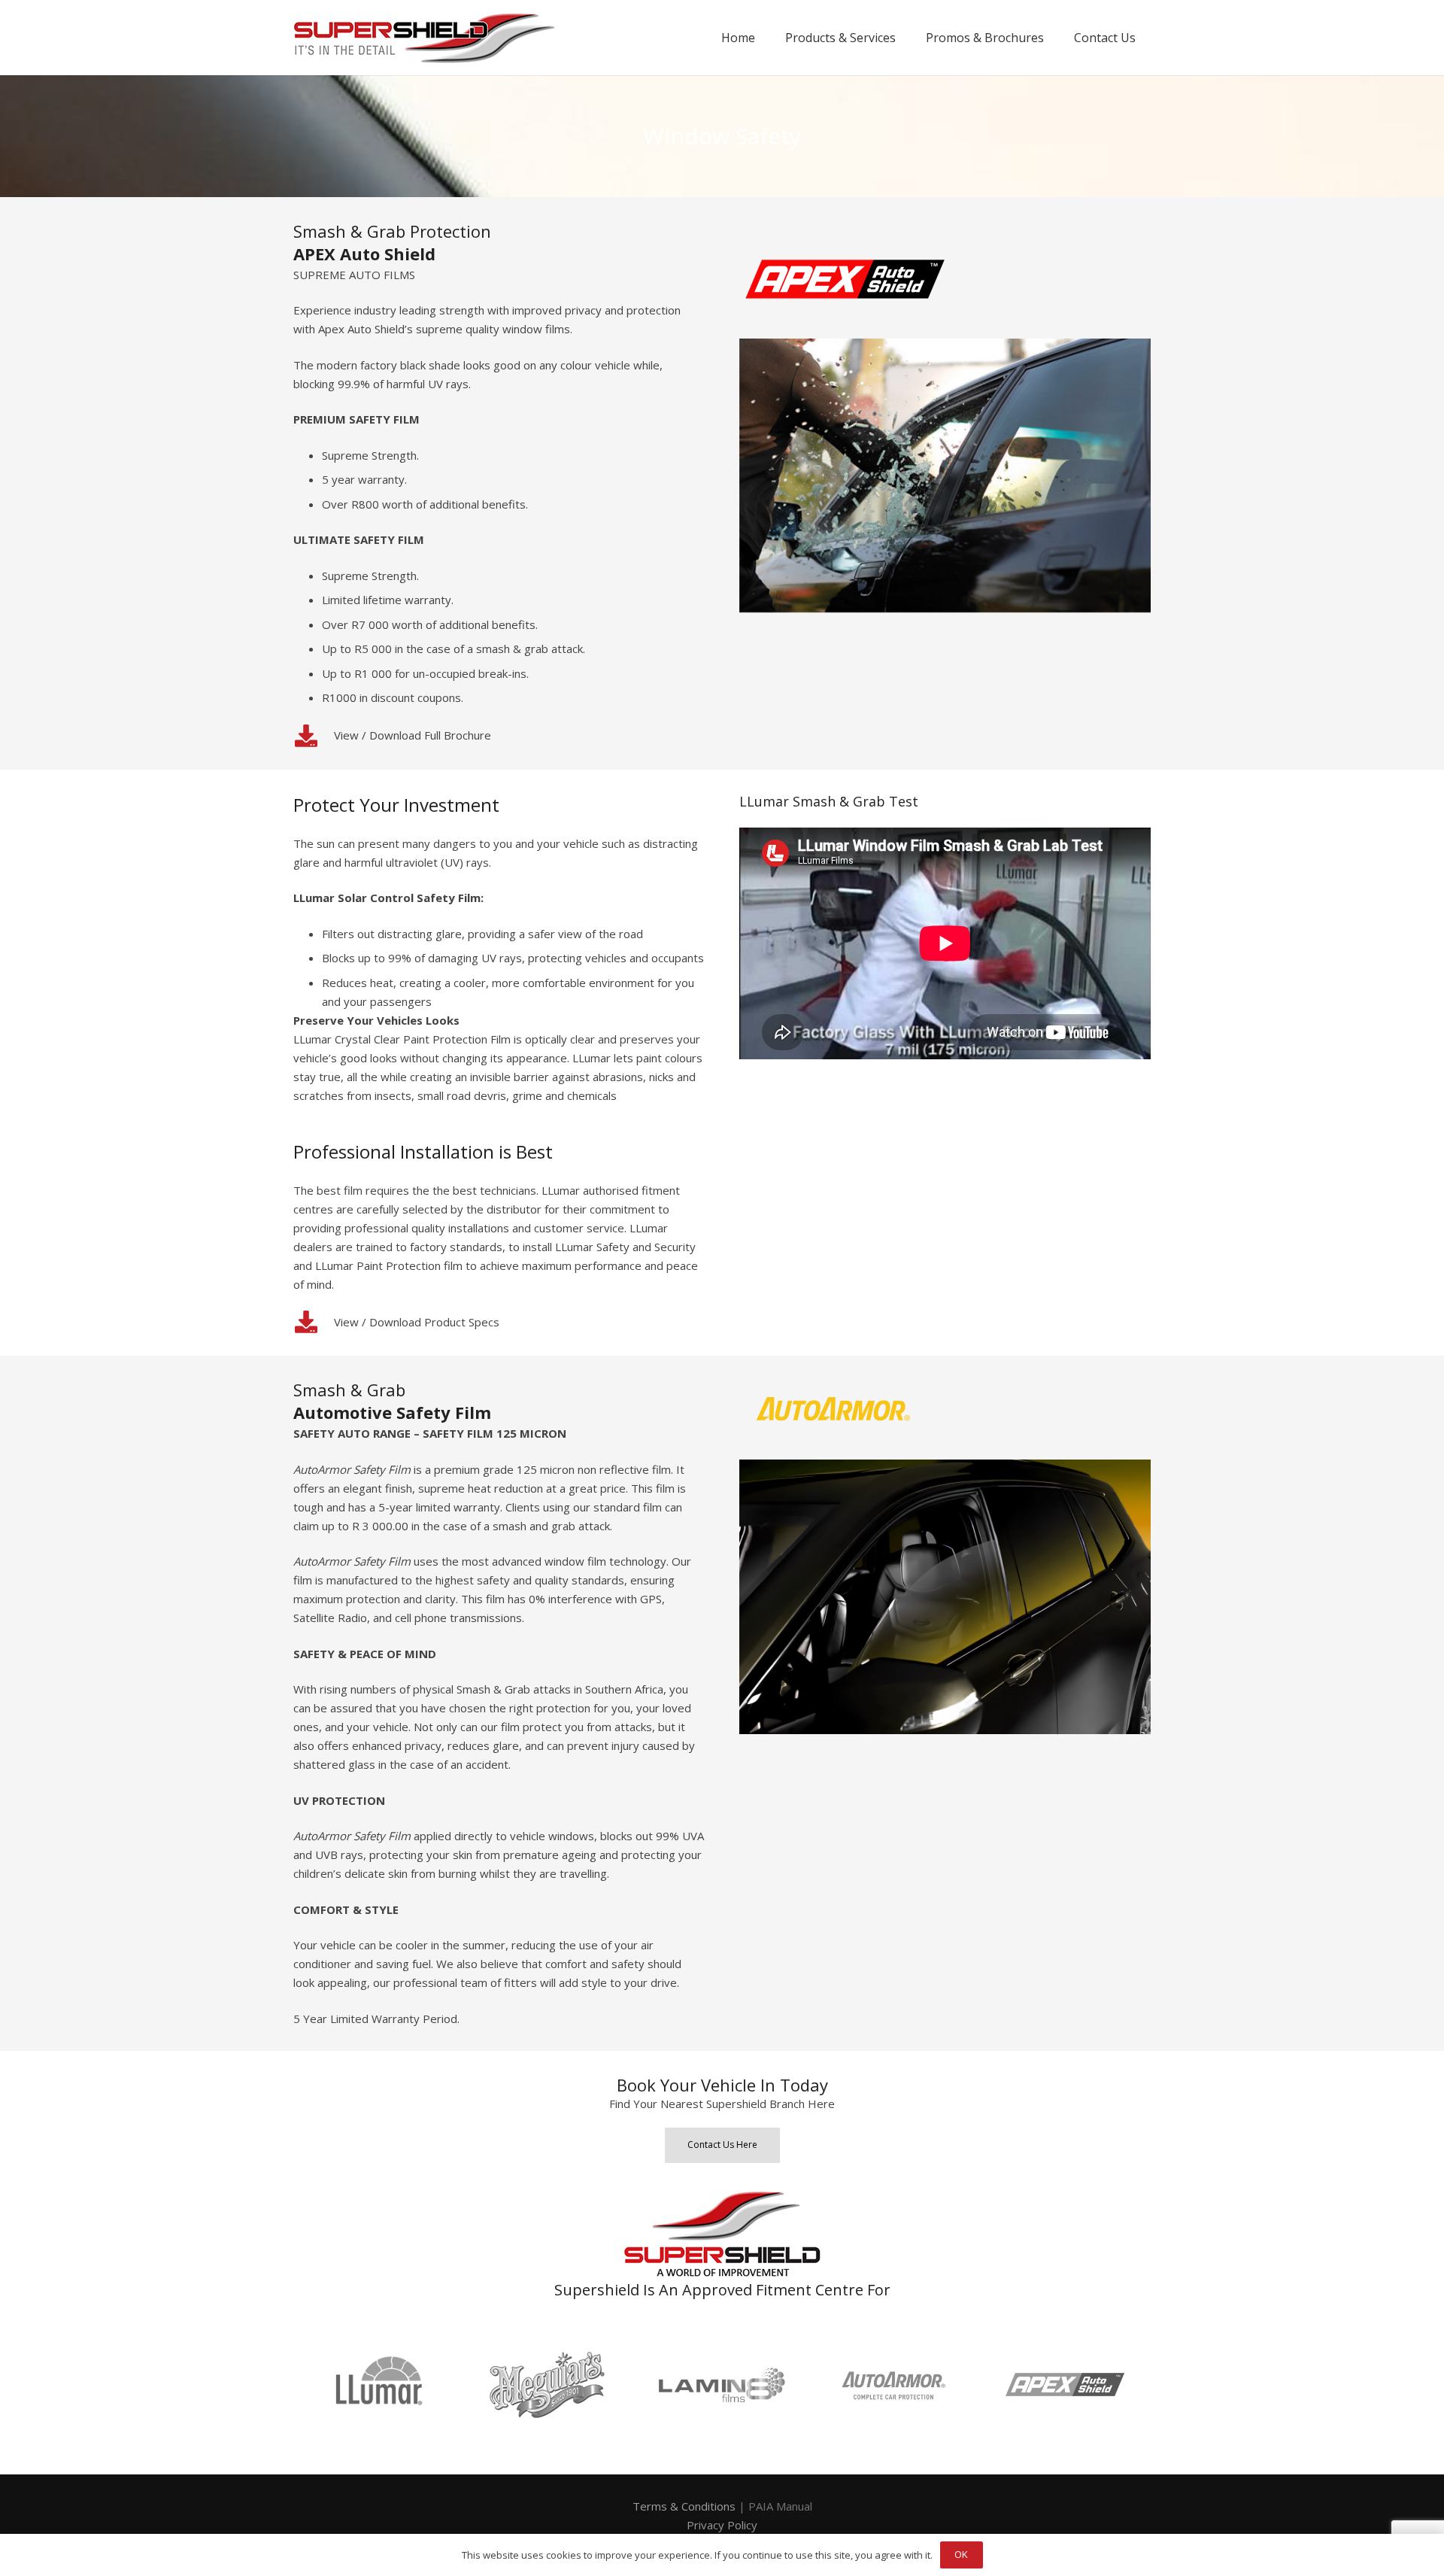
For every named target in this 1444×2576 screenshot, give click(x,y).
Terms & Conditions (684, 2506)
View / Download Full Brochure (413, 735)
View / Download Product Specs (417, 1322)
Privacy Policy (722, 2525)
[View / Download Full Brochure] (314, 736)
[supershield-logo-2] (425, 38)
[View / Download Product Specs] (314, 1322)
